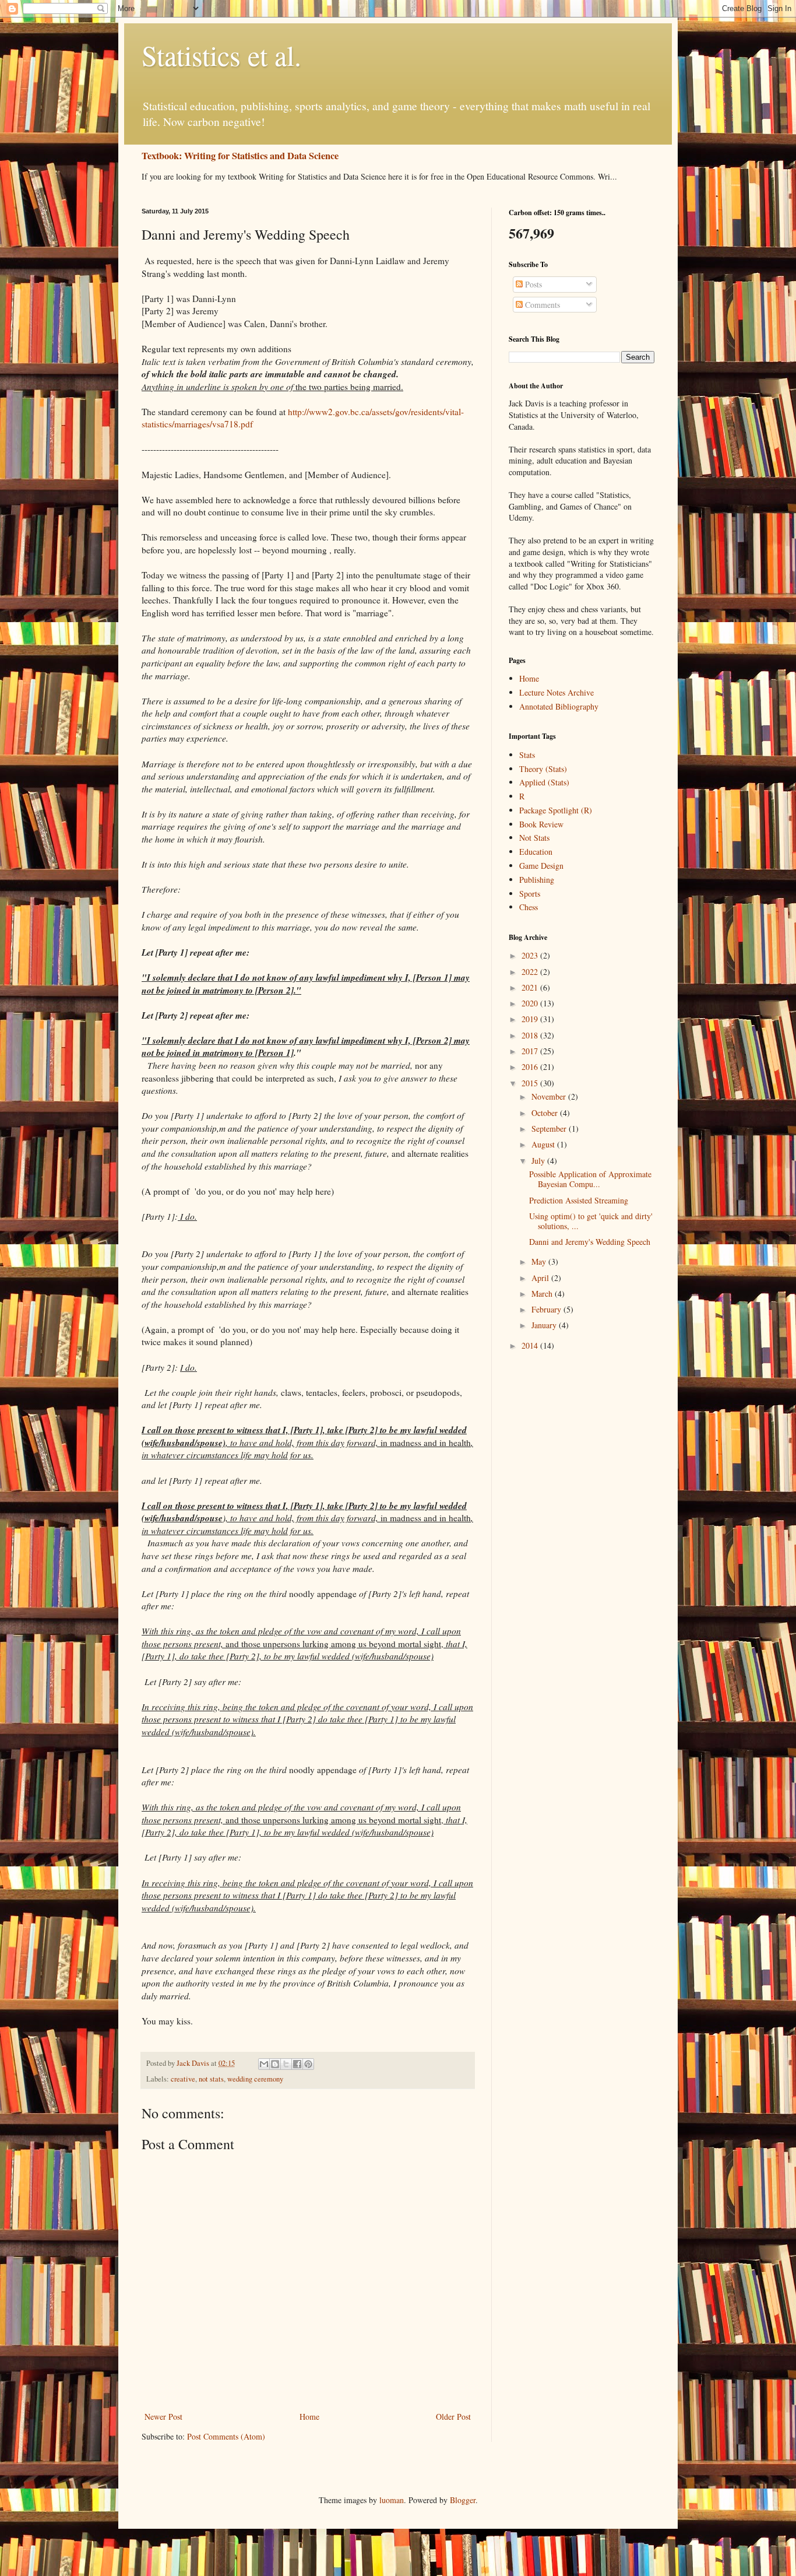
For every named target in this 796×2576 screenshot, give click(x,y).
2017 (531, 1051)
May (540, 1261)
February (547, 1309)
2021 (531, 987)
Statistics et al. (221, 55)
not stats (211, 2079)
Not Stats (534, 838)
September (550, 1129)
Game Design (541, 866)
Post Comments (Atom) (226, 2436)
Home (309, 2417)
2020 (531, 1003)
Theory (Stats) (543, 769)
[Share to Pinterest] (308, 2064)
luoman (392, 2500)
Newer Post (163, 2417)
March (543, 1294)
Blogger (463, 2500)
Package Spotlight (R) (556, 810)
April (541, 1278)
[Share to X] (286, 2064)
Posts (532, 284)
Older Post (453, 2417)
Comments (541, 305)
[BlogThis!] (275, 2064)
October (546, 1113)
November (550, 1096)
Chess (529, 907)
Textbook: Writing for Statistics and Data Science (240, 156)
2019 (531, 1019)
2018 (531, 1035)
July (539, 1161)
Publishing (537, 880)
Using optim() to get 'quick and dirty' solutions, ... (591, 1221)
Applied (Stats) (544, 782)
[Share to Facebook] (297, 2064)
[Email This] (264, 2064)
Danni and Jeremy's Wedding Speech (590, 1242)
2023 (531, 955)
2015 (531, 1083)
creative (183, 2079)
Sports (530, 894)
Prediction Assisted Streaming (579, 1200)
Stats (527, 755)
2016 (531, 1067)
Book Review (541, 824)
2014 (531, 1345)
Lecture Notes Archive (557, 692)
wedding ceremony (255, 2079)
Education (536, 852)
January (545, 1325)
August (544, 1144)
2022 (531, 972)
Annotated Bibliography (559, 706)
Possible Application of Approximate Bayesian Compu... (590, 1179)
